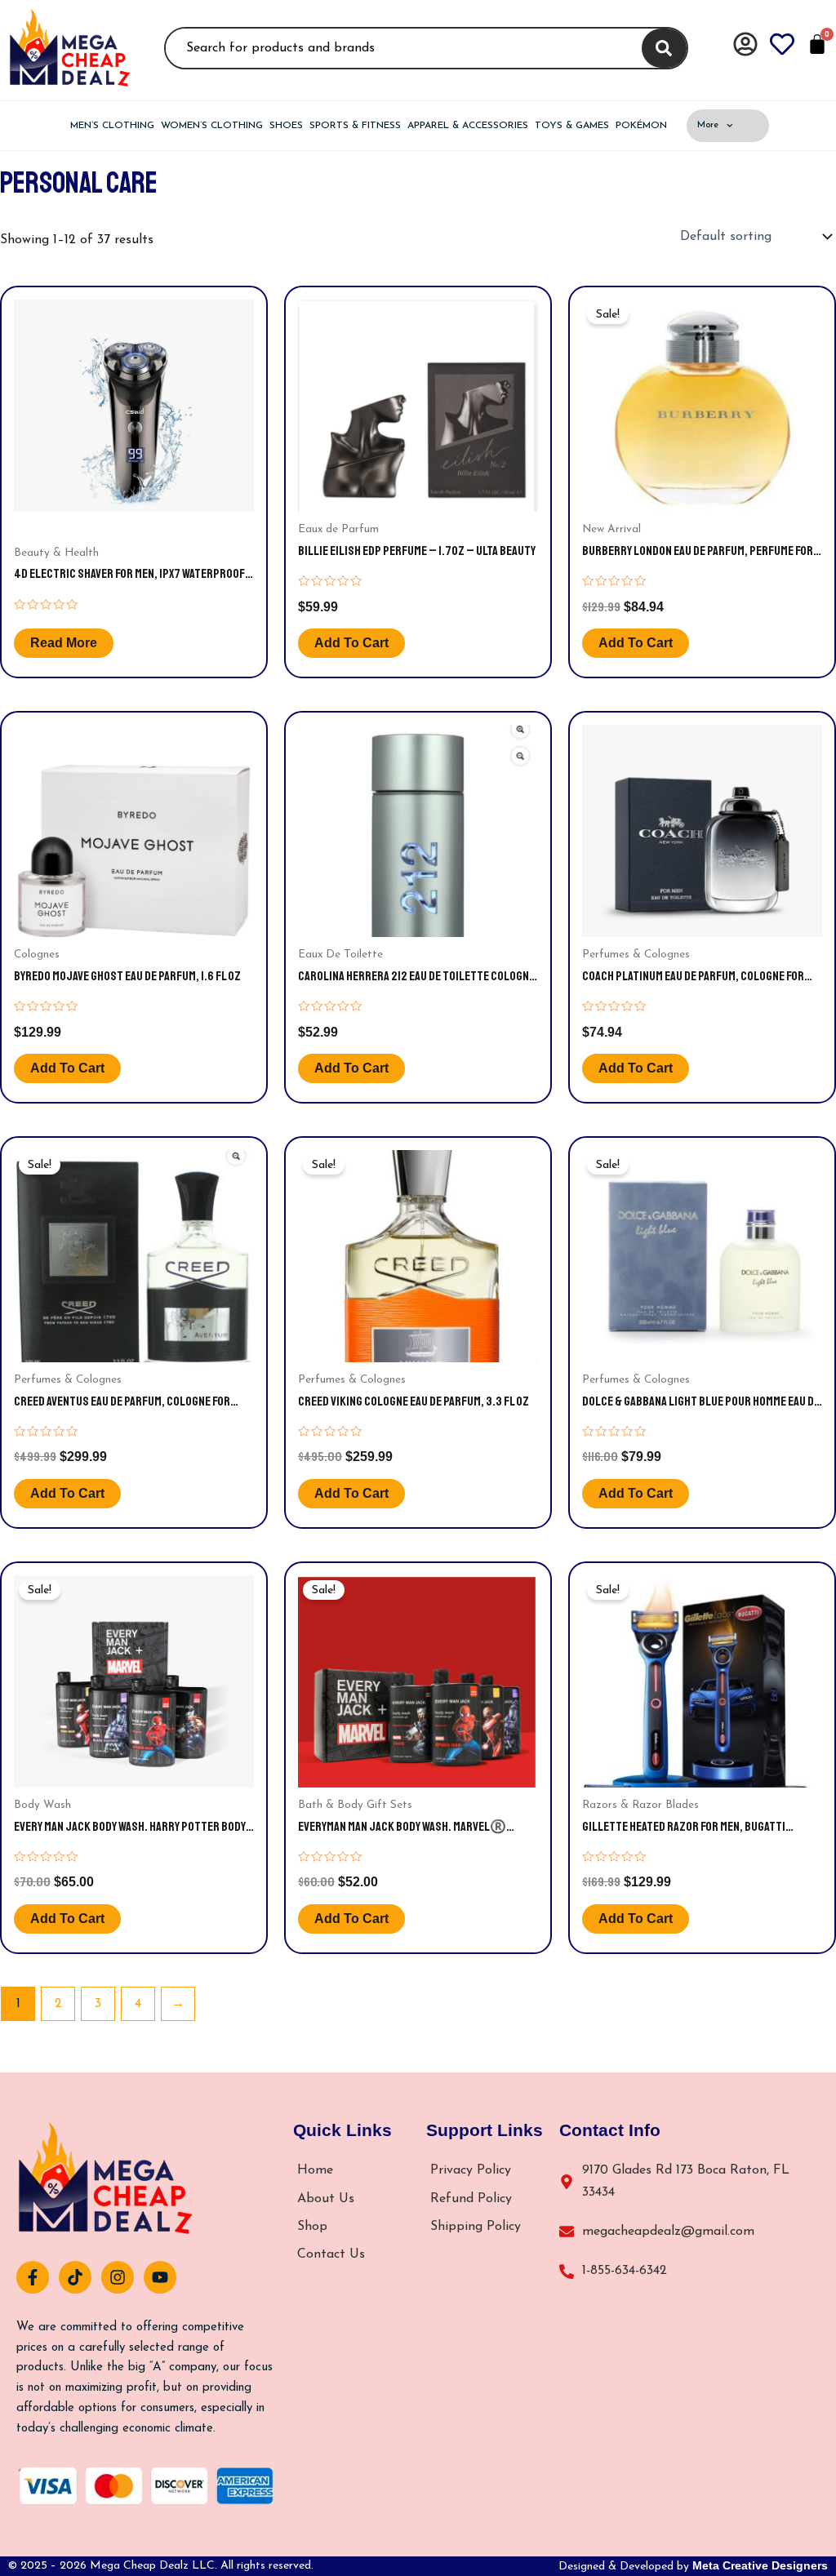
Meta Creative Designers (760, 2565)
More (708, 125)
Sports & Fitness (355, 126)
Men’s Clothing (112, 126)
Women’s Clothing (212, 126)
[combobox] (400, 48)
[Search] (664, 48)
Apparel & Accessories (468, 126)
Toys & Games (572, 126)
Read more (64, 643)
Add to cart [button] (351, 643)
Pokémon (641, 126)
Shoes (286, 126)
